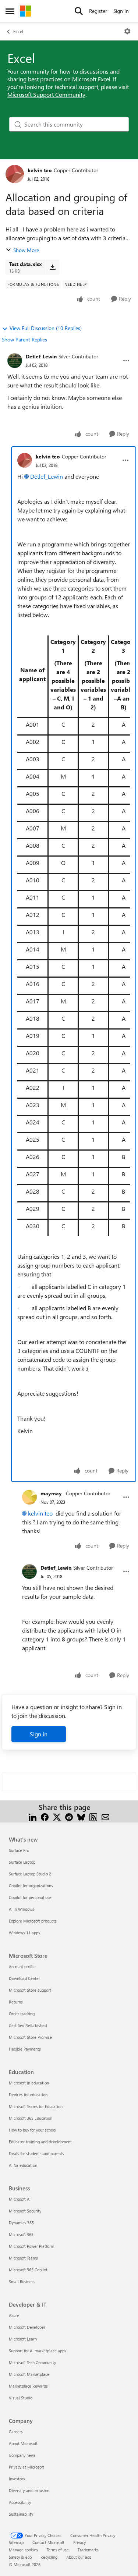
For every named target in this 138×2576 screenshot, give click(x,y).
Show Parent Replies (24, 339)
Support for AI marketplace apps (38, 2351)
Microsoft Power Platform (31, 2246)
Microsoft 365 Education (31, 2118)
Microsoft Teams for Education (36, 2106)
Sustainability (21, 2514)
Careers (16, 2432)
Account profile (22, 1966)
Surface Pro (19, 1850)
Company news (22, 2455)
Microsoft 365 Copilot (28, 2270)
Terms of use (58, 2550)
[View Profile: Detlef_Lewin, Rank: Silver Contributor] (15, 361)
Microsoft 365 (21, 2234)
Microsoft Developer (27, 2327)
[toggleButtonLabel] (127, 31)
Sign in (39, 1734)
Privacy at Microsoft (26, 2467)
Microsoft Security (25, 2211)
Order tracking (22, 2014)
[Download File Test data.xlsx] (52, 267)
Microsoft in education (29, 2083)
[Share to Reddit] (69, 1816)
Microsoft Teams (23, 2258)
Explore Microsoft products (33, 1921)
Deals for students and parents (36, 2153)
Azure (14, 2315)
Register (98, 11)
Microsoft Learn (23, 2339)
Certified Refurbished (28, 2025)
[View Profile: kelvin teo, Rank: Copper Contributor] (15, 174)
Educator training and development (40, 2142)
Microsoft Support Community (46, 94)
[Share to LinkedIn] (33, 1816)
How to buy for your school (33, 2130)
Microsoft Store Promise (30, 2037)
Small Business (22, 2281)
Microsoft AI (20, 2199)
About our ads (79, 2557)
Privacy (79, 2542)
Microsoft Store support (30, 1990)
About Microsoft (23, 2443)
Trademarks (88, 2550)
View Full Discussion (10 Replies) (46, 328)
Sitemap (16, 2542)
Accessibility (20, 2502)
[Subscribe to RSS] (93, 1816)
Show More (26, 250)
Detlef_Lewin (41, 356)
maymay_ (52, 1493)
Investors (17, 2479)
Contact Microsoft (48, 2542)
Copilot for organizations (31, 1886)
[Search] (79, 11)
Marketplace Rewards (28, 2386)
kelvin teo (40, 170)
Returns (16, 2002)
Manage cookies (23, 2550)
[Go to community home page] (25, 11)
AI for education (23, 2165)
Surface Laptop (22, 1862)
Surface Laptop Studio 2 (30, 1874)
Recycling (49, 2557)
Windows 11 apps (24, 1933)
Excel (18, 31)
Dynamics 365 (21, 2223)
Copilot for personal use (30, 1897)
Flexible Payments (25, 2049)
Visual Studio (21, 2398)
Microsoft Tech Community (32, 2362)
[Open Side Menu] (10, 11)
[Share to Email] (105, 1816)
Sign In (121, 11)
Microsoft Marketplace (29, 2374)
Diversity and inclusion (29, 2490)
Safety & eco (20, 2557)
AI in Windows (22, 1909)
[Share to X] (57, 1816)
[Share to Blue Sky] (81, 1816)
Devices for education (28, 2095)
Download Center (24, 1978)
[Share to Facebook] (45, 1816)
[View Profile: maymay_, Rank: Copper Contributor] (29, 1497)
